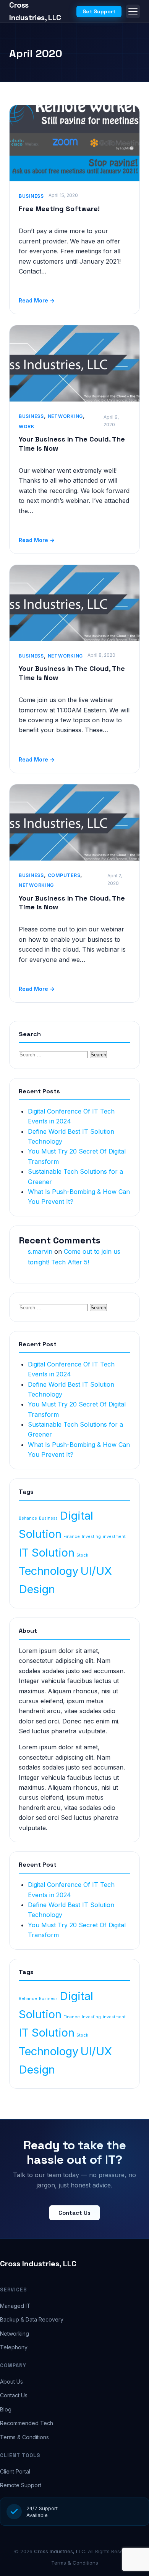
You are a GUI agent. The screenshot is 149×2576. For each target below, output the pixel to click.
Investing (91, 1537)
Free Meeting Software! (59, 209)
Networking (65, 416)
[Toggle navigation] (133, 11)
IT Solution (47, 1553)
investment (114, 1537)
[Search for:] (54, 1054)
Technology (49, 1571)
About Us (11, 2382)
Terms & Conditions (24, 2437)
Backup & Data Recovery (32, 2319)
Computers (64, 875)
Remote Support (21, 2485)
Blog (6, 2409)
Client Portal (15, 2471)
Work (27, 426)
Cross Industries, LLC (38, 2264)
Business (31, 196)
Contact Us (74, 2213)
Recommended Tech (27, 2423)
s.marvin (40, 1251)
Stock (82, 1555)
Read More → (37, 300)
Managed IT (15, 2306)
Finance (72, 1537)
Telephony (14, 2347)
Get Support (99, 11)
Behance (28, 1518)
